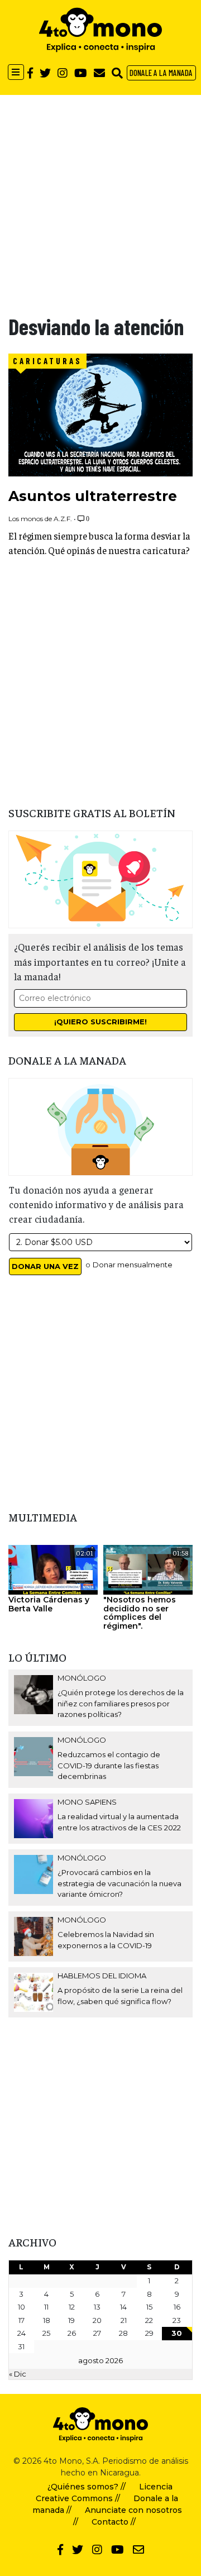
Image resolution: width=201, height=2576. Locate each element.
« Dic (18, 2374)
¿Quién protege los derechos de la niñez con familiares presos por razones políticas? (121, 1703)
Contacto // (114, 2522)
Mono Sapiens (87, 1802)
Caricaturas (47, 361)
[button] (117, 73)
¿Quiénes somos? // (87, 2487)
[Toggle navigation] (16, 72)
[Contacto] (99, 73)
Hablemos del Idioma (102, 1976)
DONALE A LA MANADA (161, 73)
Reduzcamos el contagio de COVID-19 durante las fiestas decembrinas (109, 1765)
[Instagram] (63, 73)
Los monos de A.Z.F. (40, 519)
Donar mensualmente (133, 1265)
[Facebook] (30, 73)
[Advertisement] (100, 195)
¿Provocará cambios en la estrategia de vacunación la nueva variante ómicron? (119, 1883)
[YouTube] (81, 73)
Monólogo (82, 1678)
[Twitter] (45, 73)
